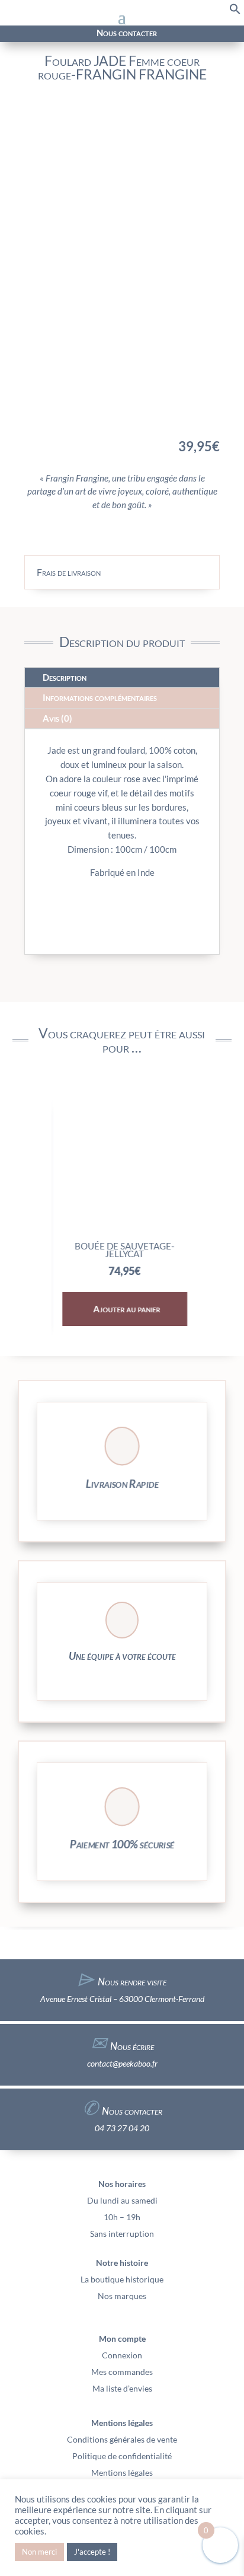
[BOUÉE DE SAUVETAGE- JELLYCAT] (122, 1230)
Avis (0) (57, 718)
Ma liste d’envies (122, 2388)
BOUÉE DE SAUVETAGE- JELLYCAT (122, 1250)
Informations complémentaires (100, 697)
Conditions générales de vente (122, 2439)
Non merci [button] (39, 2552)
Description (65, 677)
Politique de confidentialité (122, 2456)
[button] (235, 12)
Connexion (122, 2355)
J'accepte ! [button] (92, 2552)
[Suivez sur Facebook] (15, 34)
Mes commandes (122, 2372)
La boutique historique (122, 2279)
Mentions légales (122, 2473)
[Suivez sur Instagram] (29, 34)
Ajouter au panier (124, 1309)
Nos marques (122, 2296)
